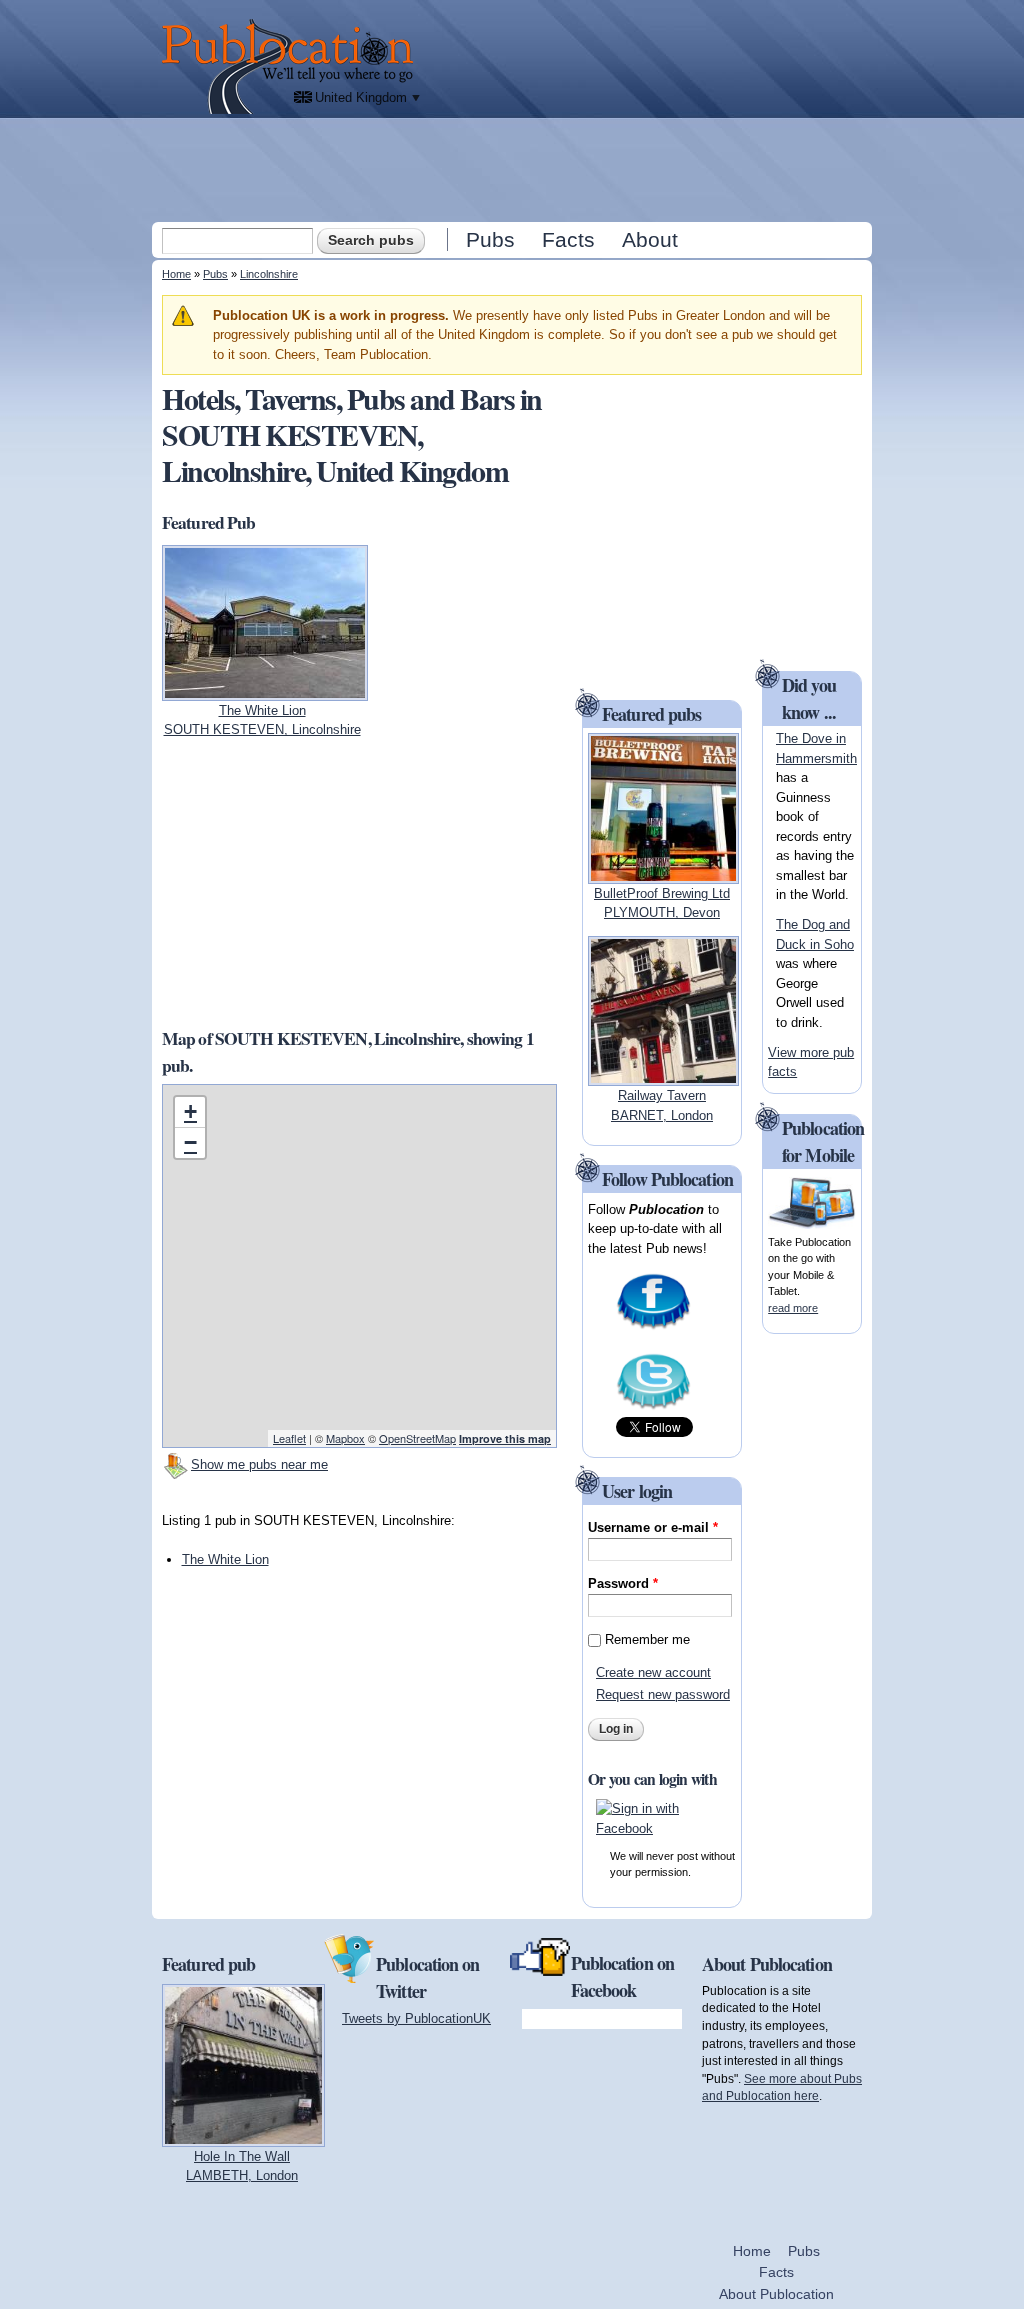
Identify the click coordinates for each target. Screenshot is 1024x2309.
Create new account (653, 1672)
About (650, 239)
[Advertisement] (514, 169)
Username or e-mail (653, 1527)
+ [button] (190, 1111)
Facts (568, 239)
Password (623, 1583)
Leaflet (289, 1438)
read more (793, 1308)
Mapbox (345, 1438)
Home (176, 274)
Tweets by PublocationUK (416, 2018)
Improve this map (505, 1438)
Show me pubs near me (259, 1464)
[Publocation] (292, 66)
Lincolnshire (269, 274)
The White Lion (225, 1559)
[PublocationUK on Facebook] (653, 1327)
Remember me (647, 1639)
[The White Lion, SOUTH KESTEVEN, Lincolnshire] (265, 690)
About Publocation (776, 2294)
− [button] (190, 1142)
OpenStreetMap (417, 1438)
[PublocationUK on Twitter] (653, 1407)
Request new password (663, 1694)
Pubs (490, 239)
